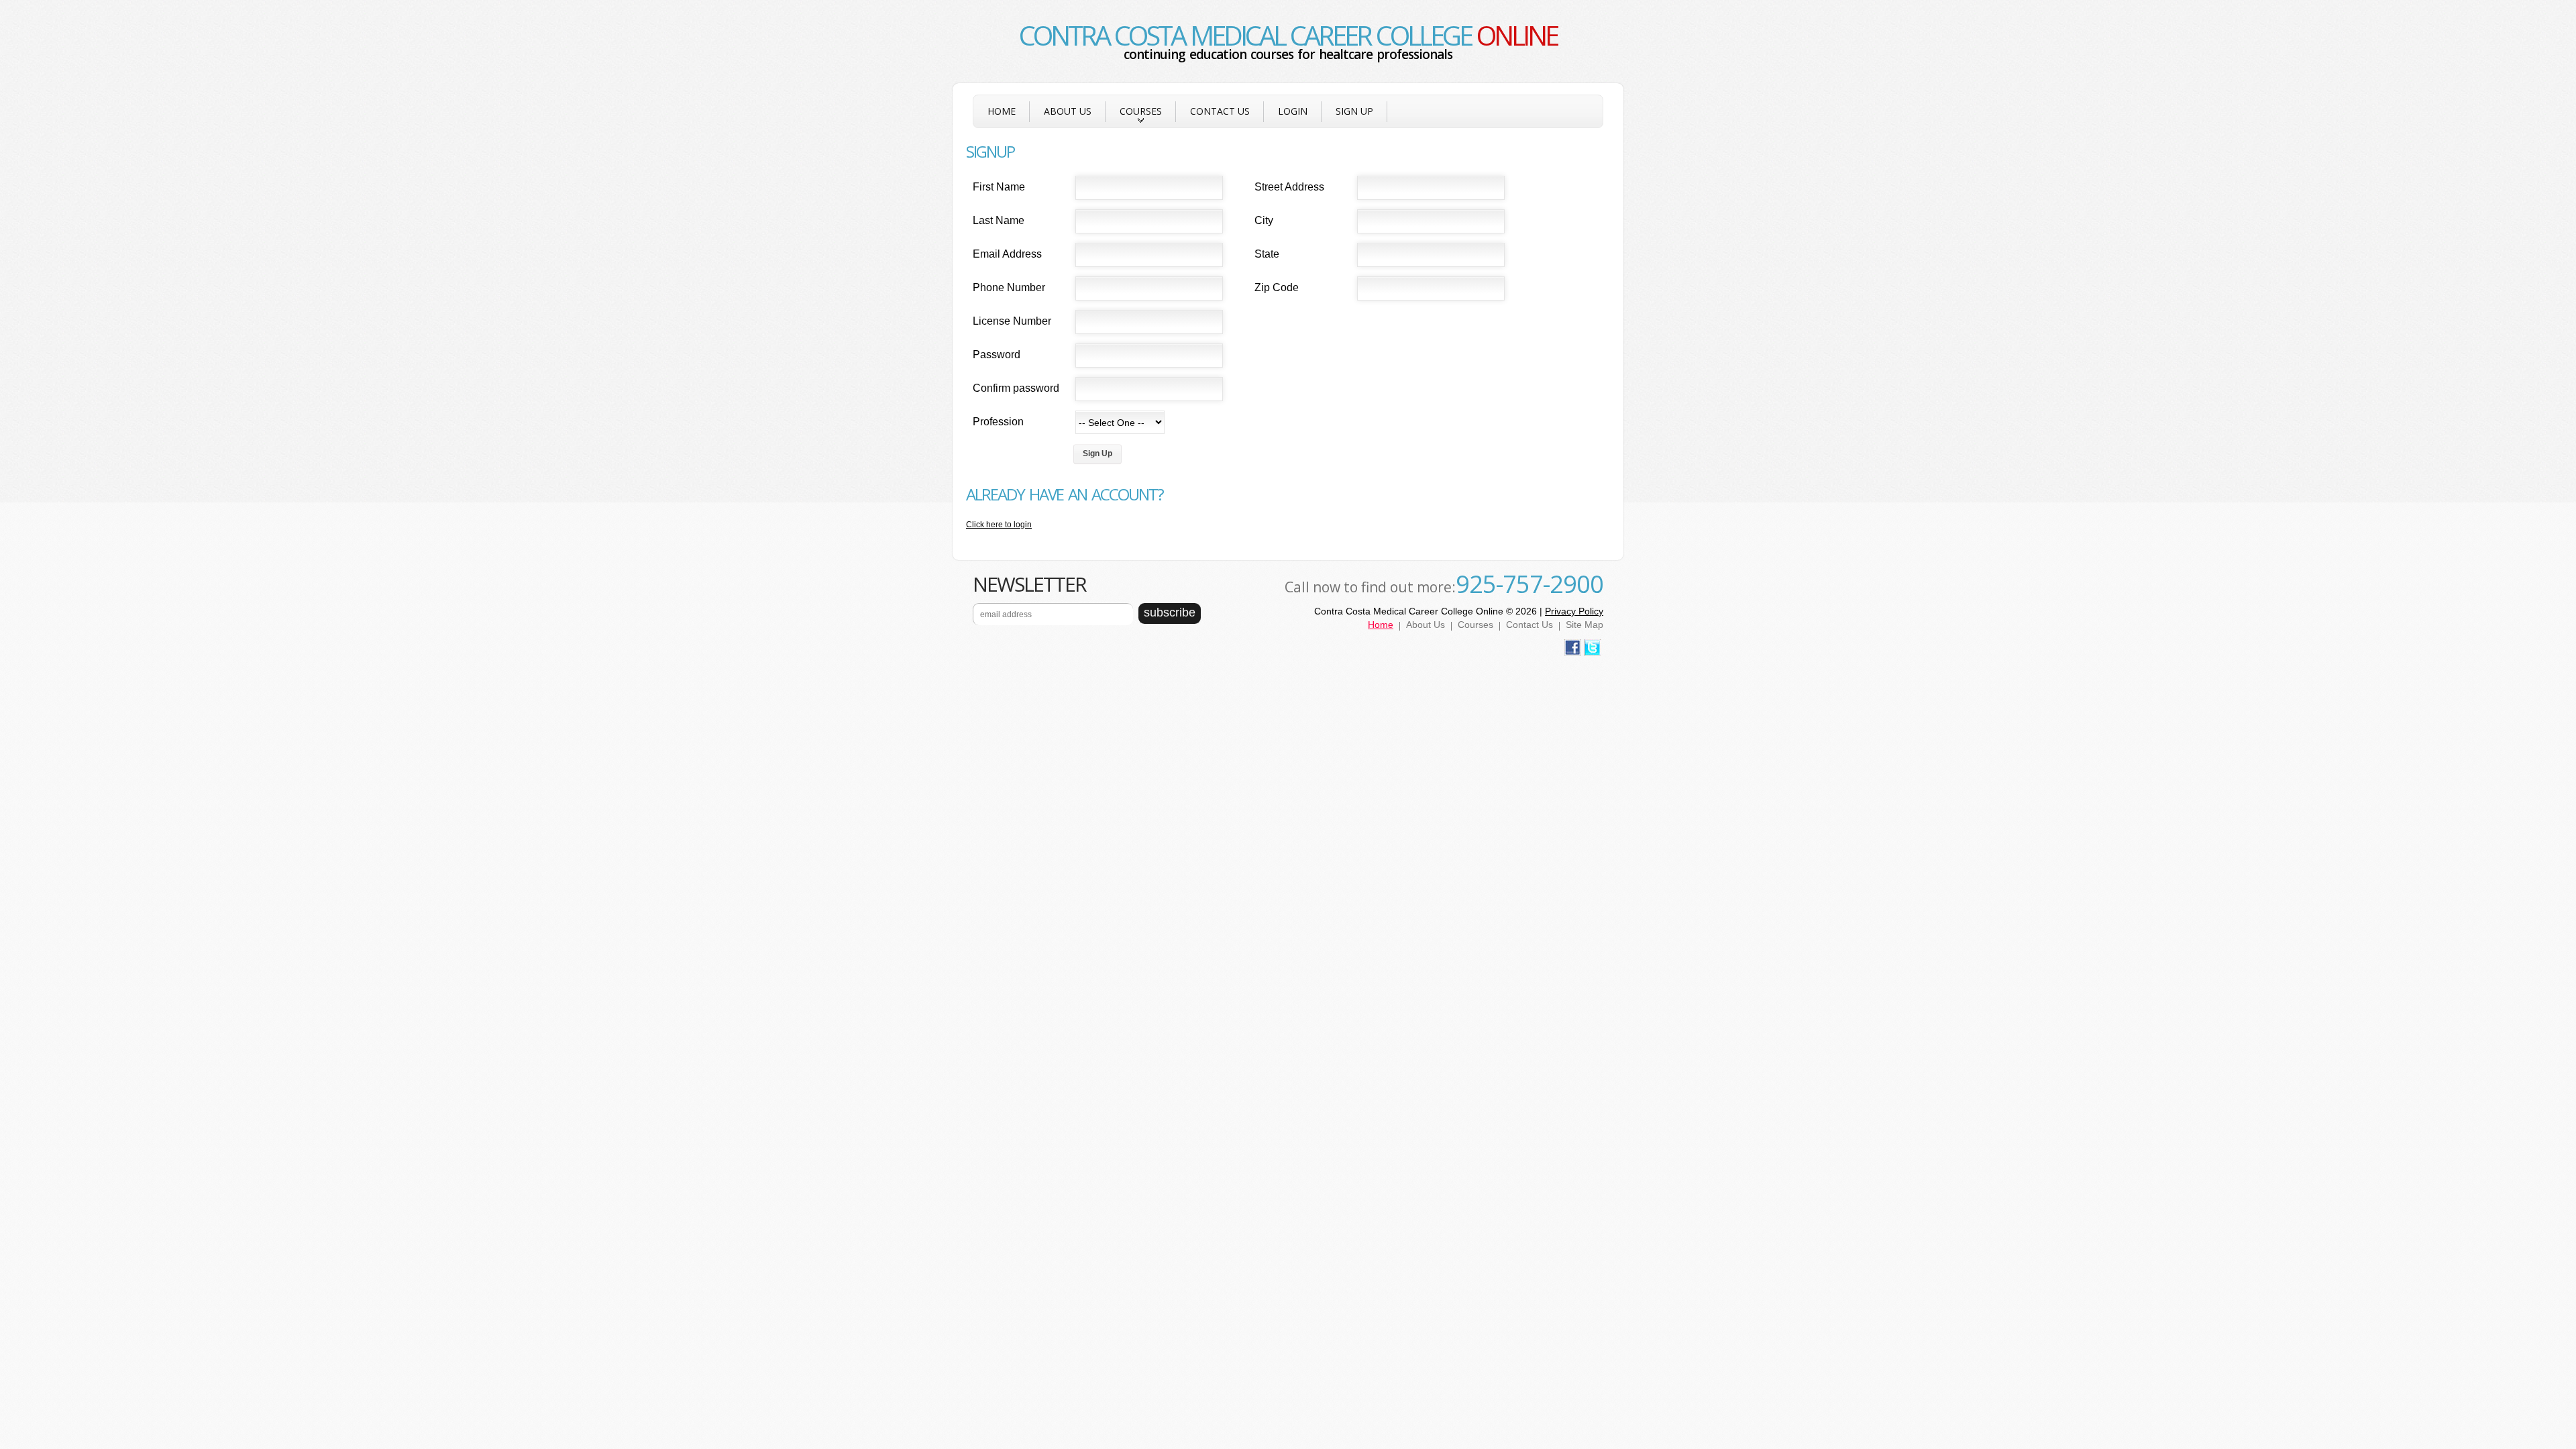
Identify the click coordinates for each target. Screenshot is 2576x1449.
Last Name (999, 220)
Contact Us (1220, 111)
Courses (1134, 116)
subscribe (1170, 612)
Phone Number (1009, 287)
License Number (1012, 321)
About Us (1068, 111)
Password (997, 355)
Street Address (1289, 187)
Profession (998, 422)
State (1267, 254)
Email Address (1007, 254)
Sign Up (1354, 111)
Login (1293, 111)
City (1264, 220)
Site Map (1585, 625)
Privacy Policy (1574, 611)
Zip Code (1277, 287)
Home (1002, 111)
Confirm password (1016, 388)
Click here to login (999, 525)
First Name (999, 187)
